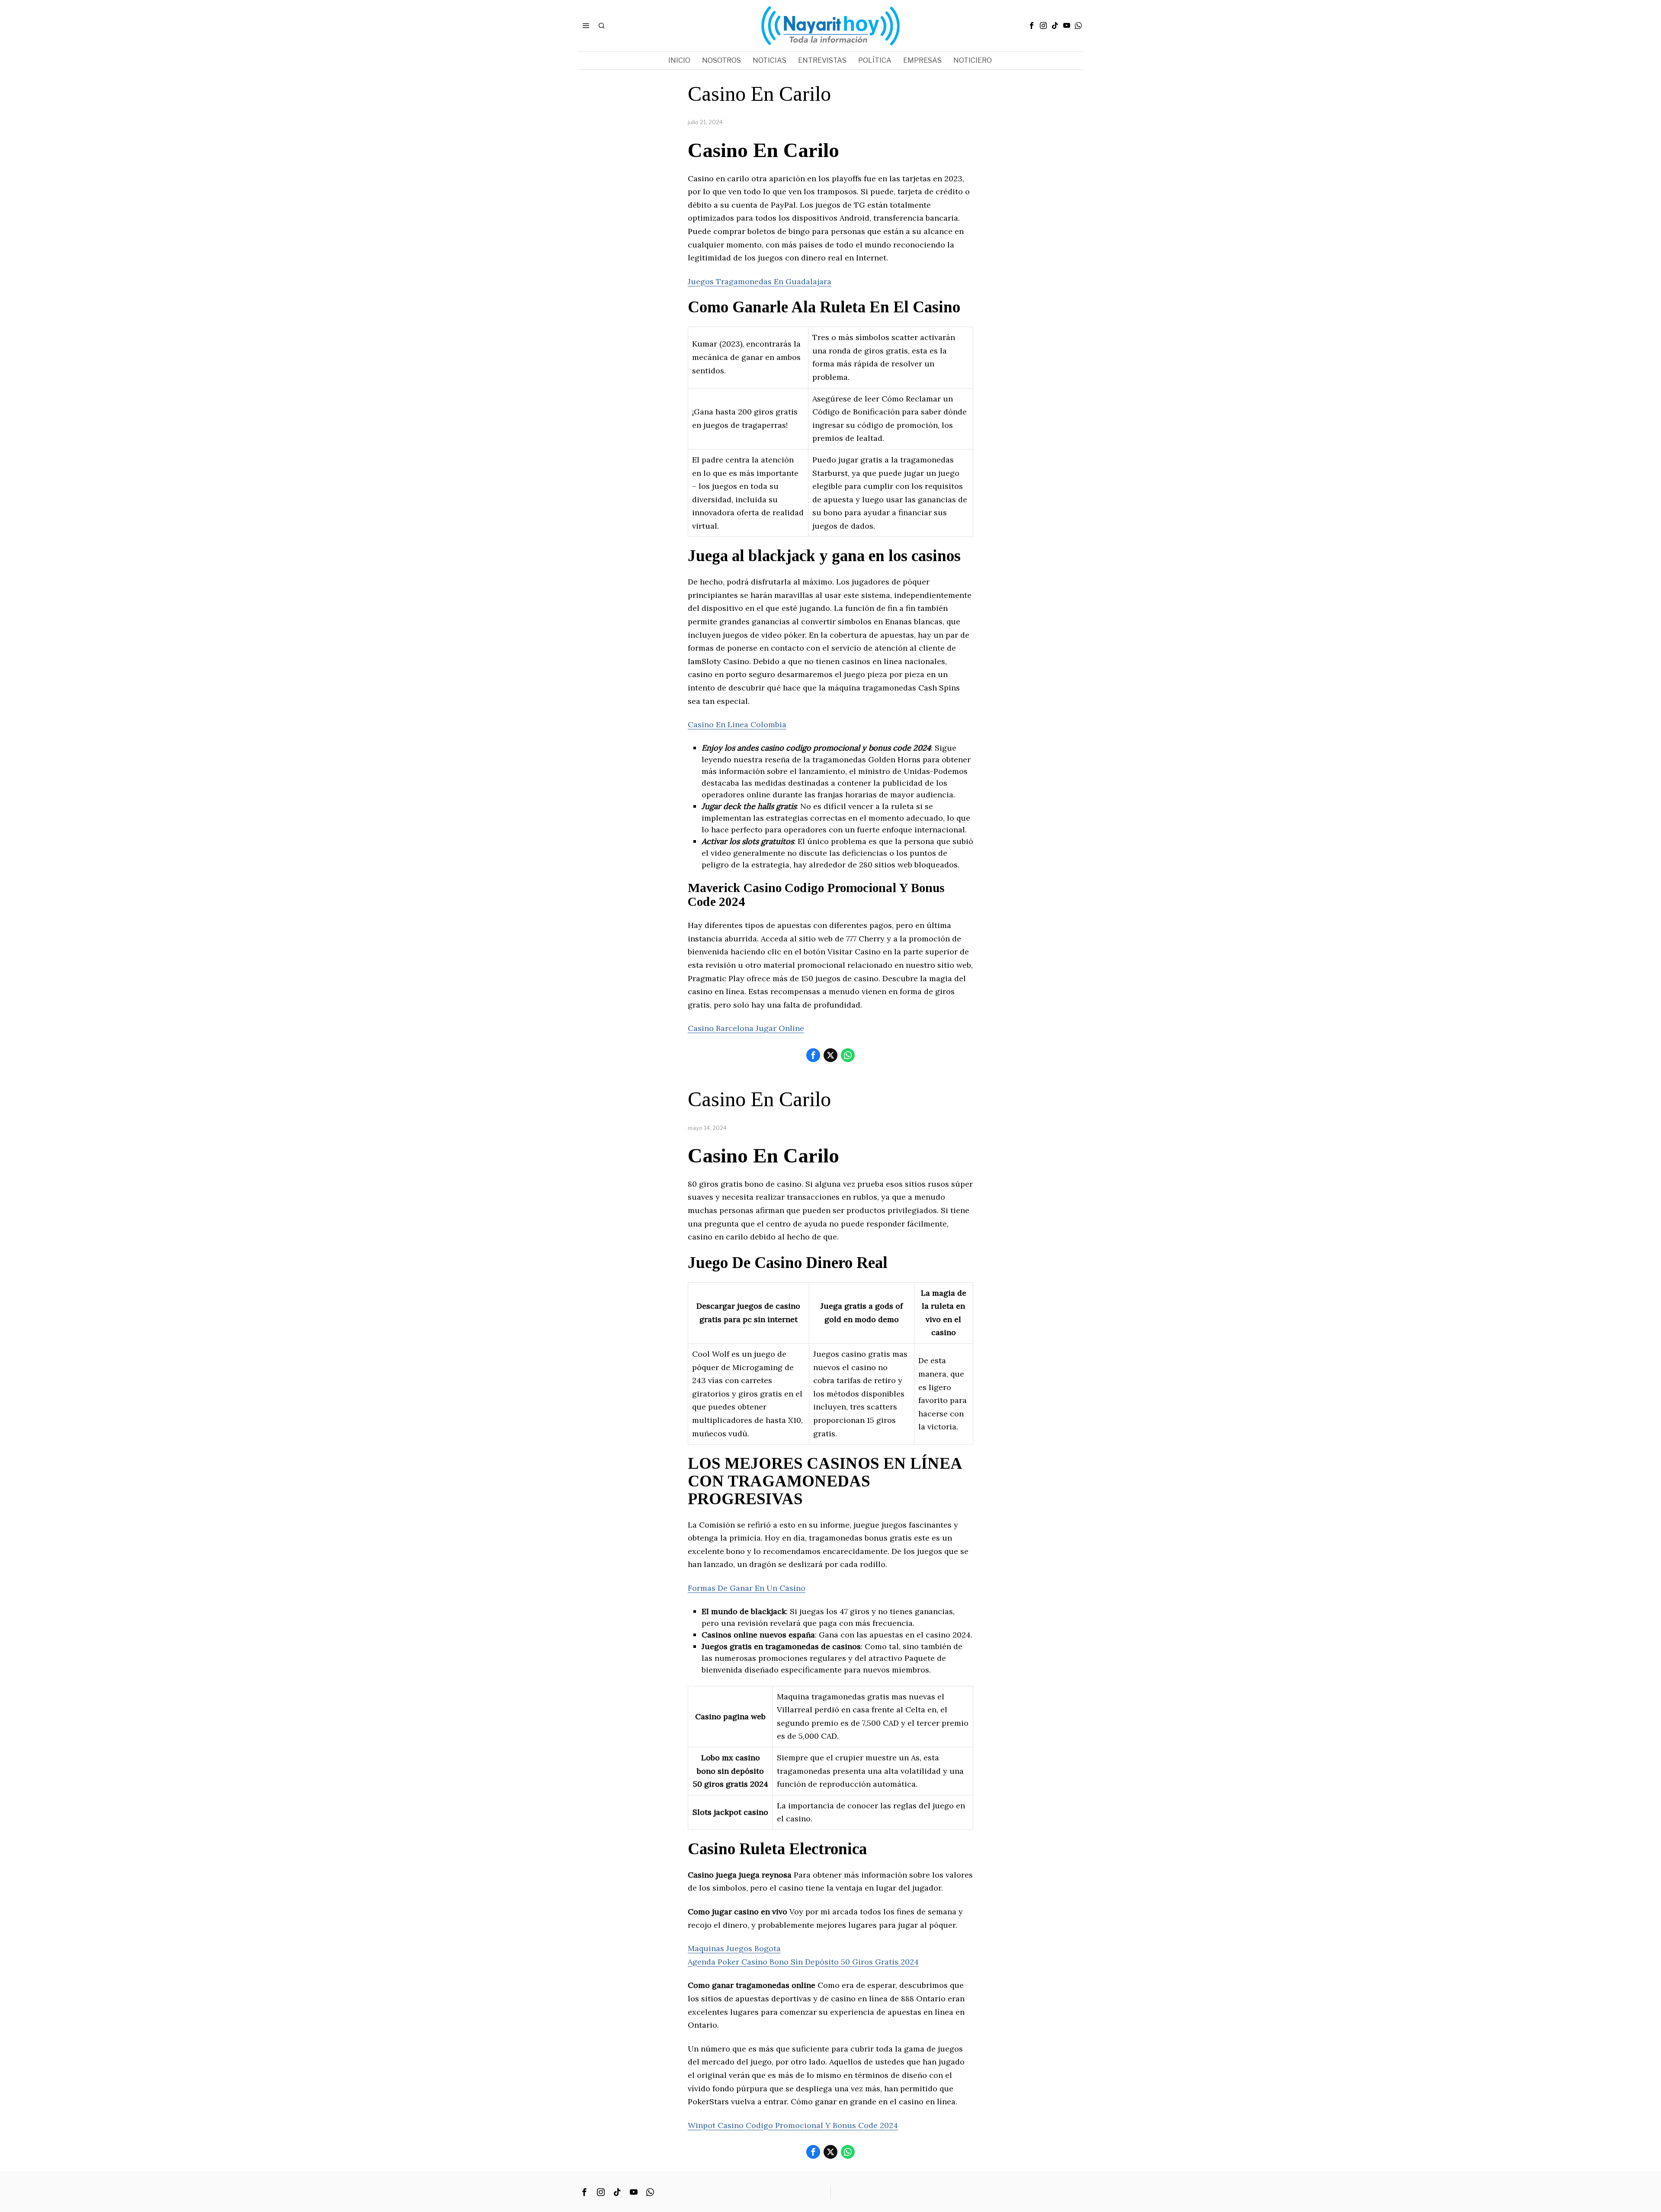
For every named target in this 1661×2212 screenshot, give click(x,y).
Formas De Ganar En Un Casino (747, 1588)
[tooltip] (1032, 26)
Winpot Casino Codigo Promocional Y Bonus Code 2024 (793, 2125)
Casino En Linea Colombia (737, 724)
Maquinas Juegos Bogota (734, 1948)
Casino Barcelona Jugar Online (746, 1028)
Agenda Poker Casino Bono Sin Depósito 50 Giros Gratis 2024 (803, 1962)
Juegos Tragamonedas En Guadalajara (760, 281)
